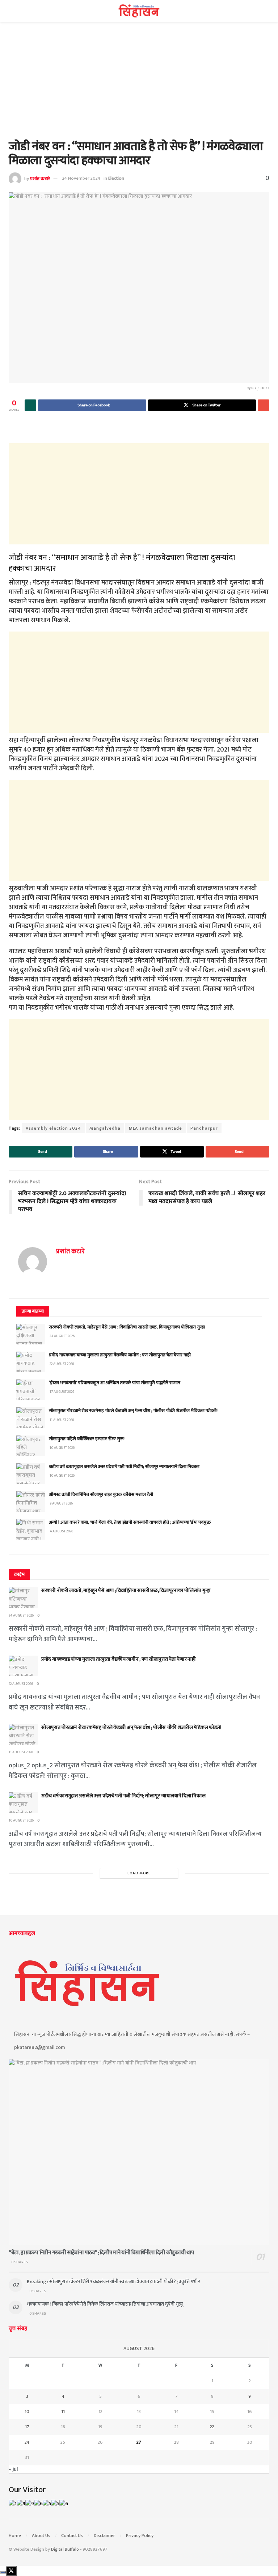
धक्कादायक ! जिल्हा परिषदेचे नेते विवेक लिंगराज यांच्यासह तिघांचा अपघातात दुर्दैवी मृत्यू (105, 2304)
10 (27, 2412)
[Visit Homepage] (139, 11)
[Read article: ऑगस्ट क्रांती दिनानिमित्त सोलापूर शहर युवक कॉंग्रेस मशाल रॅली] (31, 1501)
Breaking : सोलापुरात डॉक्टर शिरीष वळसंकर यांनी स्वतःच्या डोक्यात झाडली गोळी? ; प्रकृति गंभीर (113, 2282)
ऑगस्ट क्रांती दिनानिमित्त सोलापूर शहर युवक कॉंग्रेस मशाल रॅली (101, 1494)
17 (27, 2427)
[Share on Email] (264, 405)
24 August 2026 (21, 1616)
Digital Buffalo (65, 2549)
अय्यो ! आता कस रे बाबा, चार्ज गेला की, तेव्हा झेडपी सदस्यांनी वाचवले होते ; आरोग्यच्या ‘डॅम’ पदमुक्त (130, 1522)
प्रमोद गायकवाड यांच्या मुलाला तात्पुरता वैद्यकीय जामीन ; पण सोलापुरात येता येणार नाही (120, 1355)
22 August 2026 (21, 1684)
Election (116, 178)
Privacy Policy (140, 2536)
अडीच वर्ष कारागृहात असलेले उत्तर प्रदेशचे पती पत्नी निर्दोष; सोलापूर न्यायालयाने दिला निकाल (124, 1467)
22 (212, 2427)
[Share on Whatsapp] (30, 405)
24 (27, 2442)
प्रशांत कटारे (40, 178)
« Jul (13, 2469)
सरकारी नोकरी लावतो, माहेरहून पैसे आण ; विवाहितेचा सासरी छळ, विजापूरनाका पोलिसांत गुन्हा (127, 1327)
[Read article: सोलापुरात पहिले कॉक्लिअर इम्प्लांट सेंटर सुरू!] (31, 1446)
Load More (139, 1873)
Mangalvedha (105, 1128)
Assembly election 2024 (53, 1128)
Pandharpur (204, 1128)
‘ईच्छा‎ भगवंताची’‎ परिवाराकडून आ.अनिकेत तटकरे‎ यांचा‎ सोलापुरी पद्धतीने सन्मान (115, 1383)
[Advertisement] (139, 86)
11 (63, 2412)
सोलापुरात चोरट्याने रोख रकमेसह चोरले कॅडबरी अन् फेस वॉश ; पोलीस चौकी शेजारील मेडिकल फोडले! (133, 1411)
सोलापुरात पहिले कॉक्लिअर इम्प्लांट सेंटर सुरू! (87, 1439)
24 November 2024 (81, 178)
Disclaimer (104, 2536)
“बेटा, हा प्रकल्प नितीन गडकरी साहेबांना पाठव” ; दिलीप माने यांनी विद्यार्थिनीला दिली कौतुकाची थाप (101, 2253)
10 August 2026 (21, 1820)
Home (15, 2536)
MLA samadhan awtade (155, 1128)
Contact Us (72, 2536)
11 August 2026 (21, 1752)
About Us (41, 2536)
